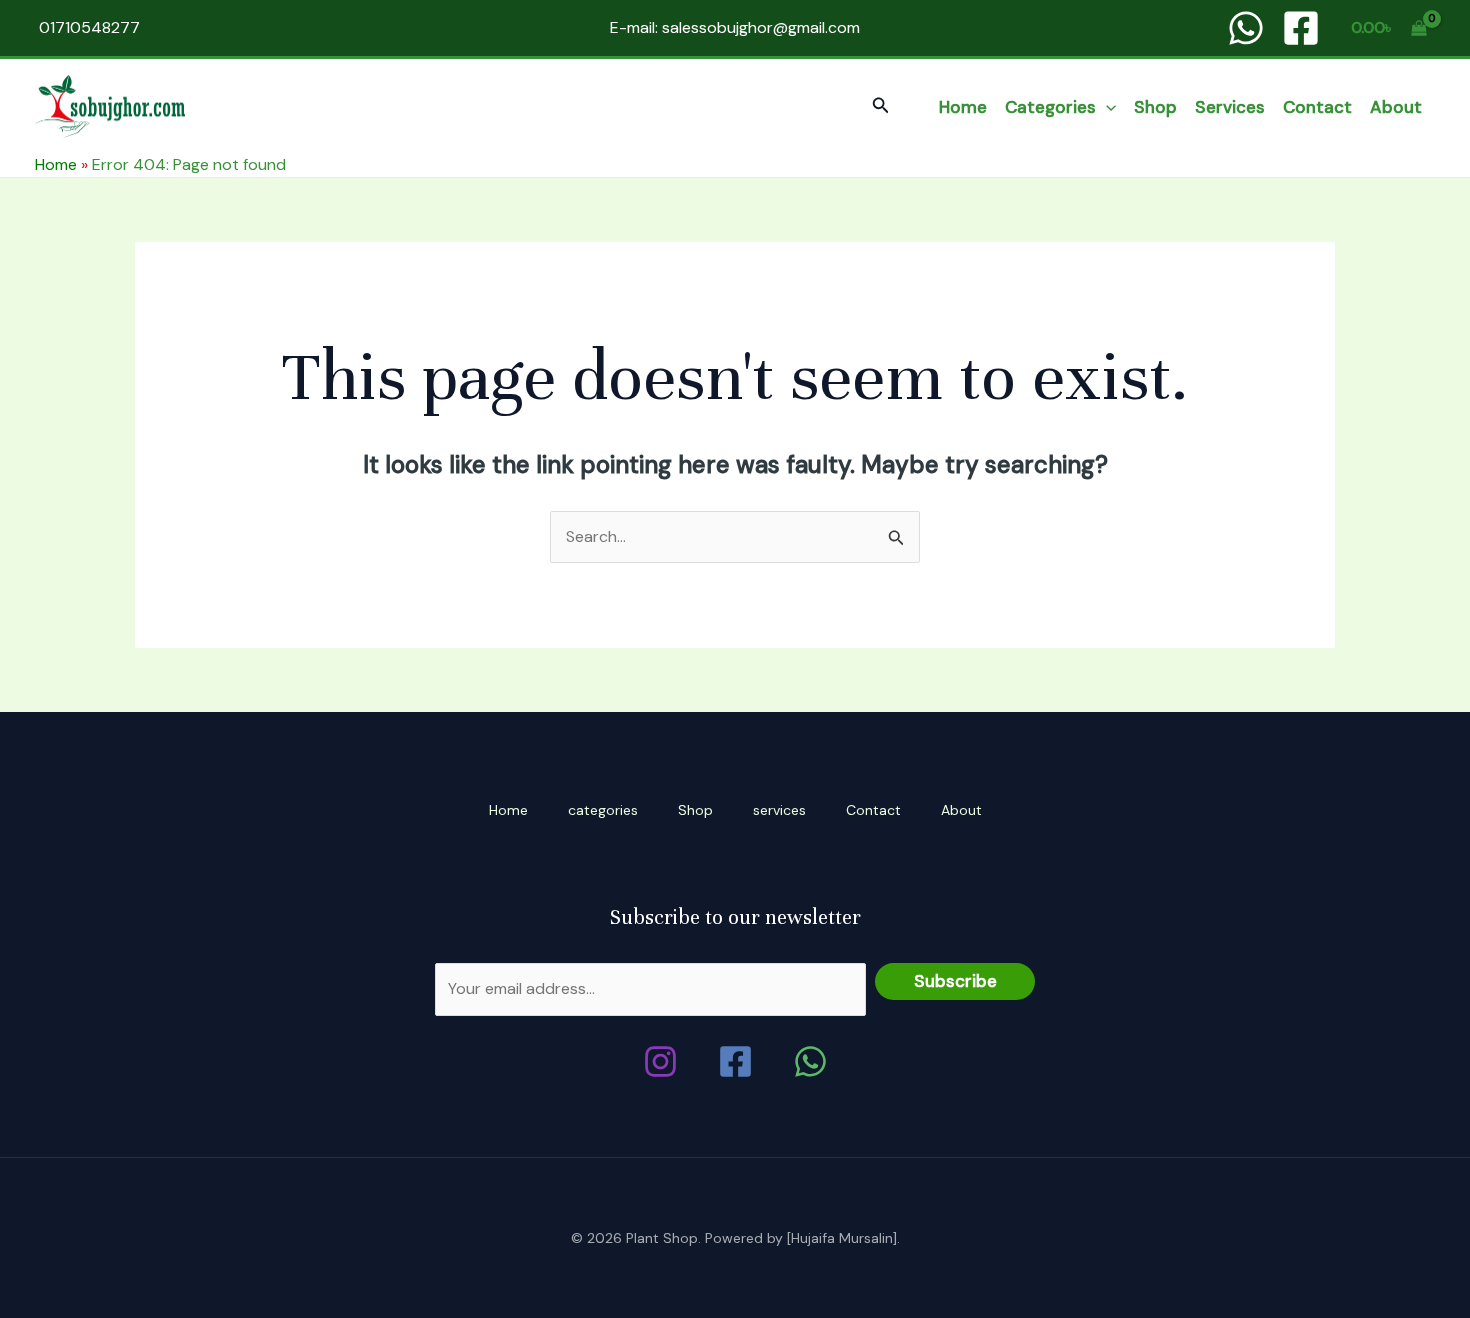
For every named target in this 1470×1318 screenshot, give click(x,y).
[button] (881, 106)
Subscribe (955, 981)
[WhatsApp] (1246, 28)
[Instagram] (660, 1061)
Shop (1155, 107)
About (1396, 107)
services (1230, 107)
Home (963, 107)
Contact (1317, 107)
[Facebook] (1301, 28)
